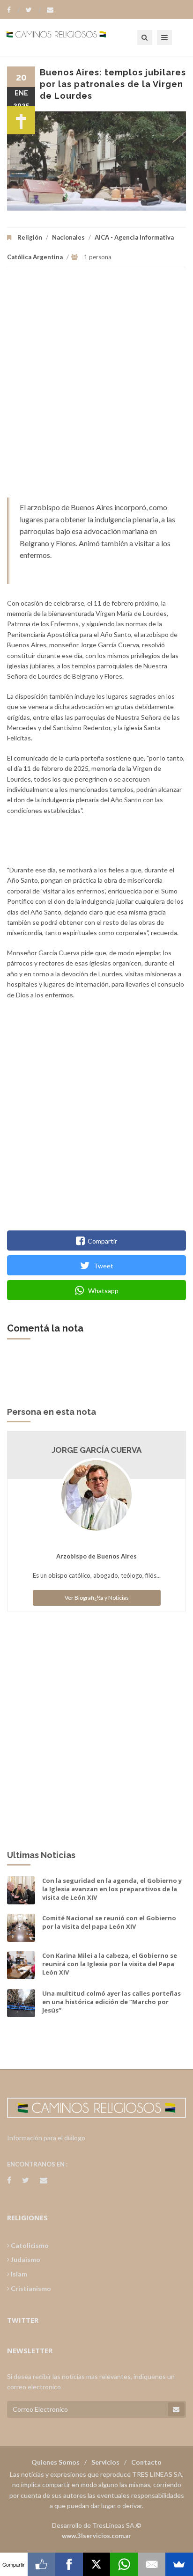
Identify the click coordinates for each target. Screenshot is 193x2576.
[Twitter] (33, 10)
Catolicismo (29, 2245)
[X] (97, 2564)
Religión (30, 237)
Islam (18, 2274)
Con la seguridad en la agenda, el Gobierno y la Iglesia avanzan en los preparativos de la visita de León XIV (112, 1889)
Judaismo (25, 2259)
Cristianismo (30, 2288)
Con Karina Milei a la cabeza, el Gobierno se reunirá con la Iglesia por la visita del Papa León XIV (110, 1964)
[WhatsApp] (124, 2564)
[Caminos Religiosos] (68, 37)
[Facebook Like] (41, 2564)
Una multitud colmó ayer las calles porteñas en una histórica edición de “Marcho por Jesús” (111, 2002)
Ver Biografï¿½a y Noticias (97, 1598)
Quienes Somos (56, 2462)
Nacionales (68, 237)
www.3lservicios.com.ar (96, 2536)
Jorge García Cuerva (96, 1450)
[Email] (152, 2564)
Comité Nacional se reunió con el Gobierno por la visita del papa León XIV (109, 1922)
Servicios (105, 2462)
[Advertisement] (96, 387)
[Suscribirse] (176, 2409)
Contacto (146, 2462)
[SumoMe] (179, 2564)
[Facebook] (13, 10)
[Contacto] (50, 10)
